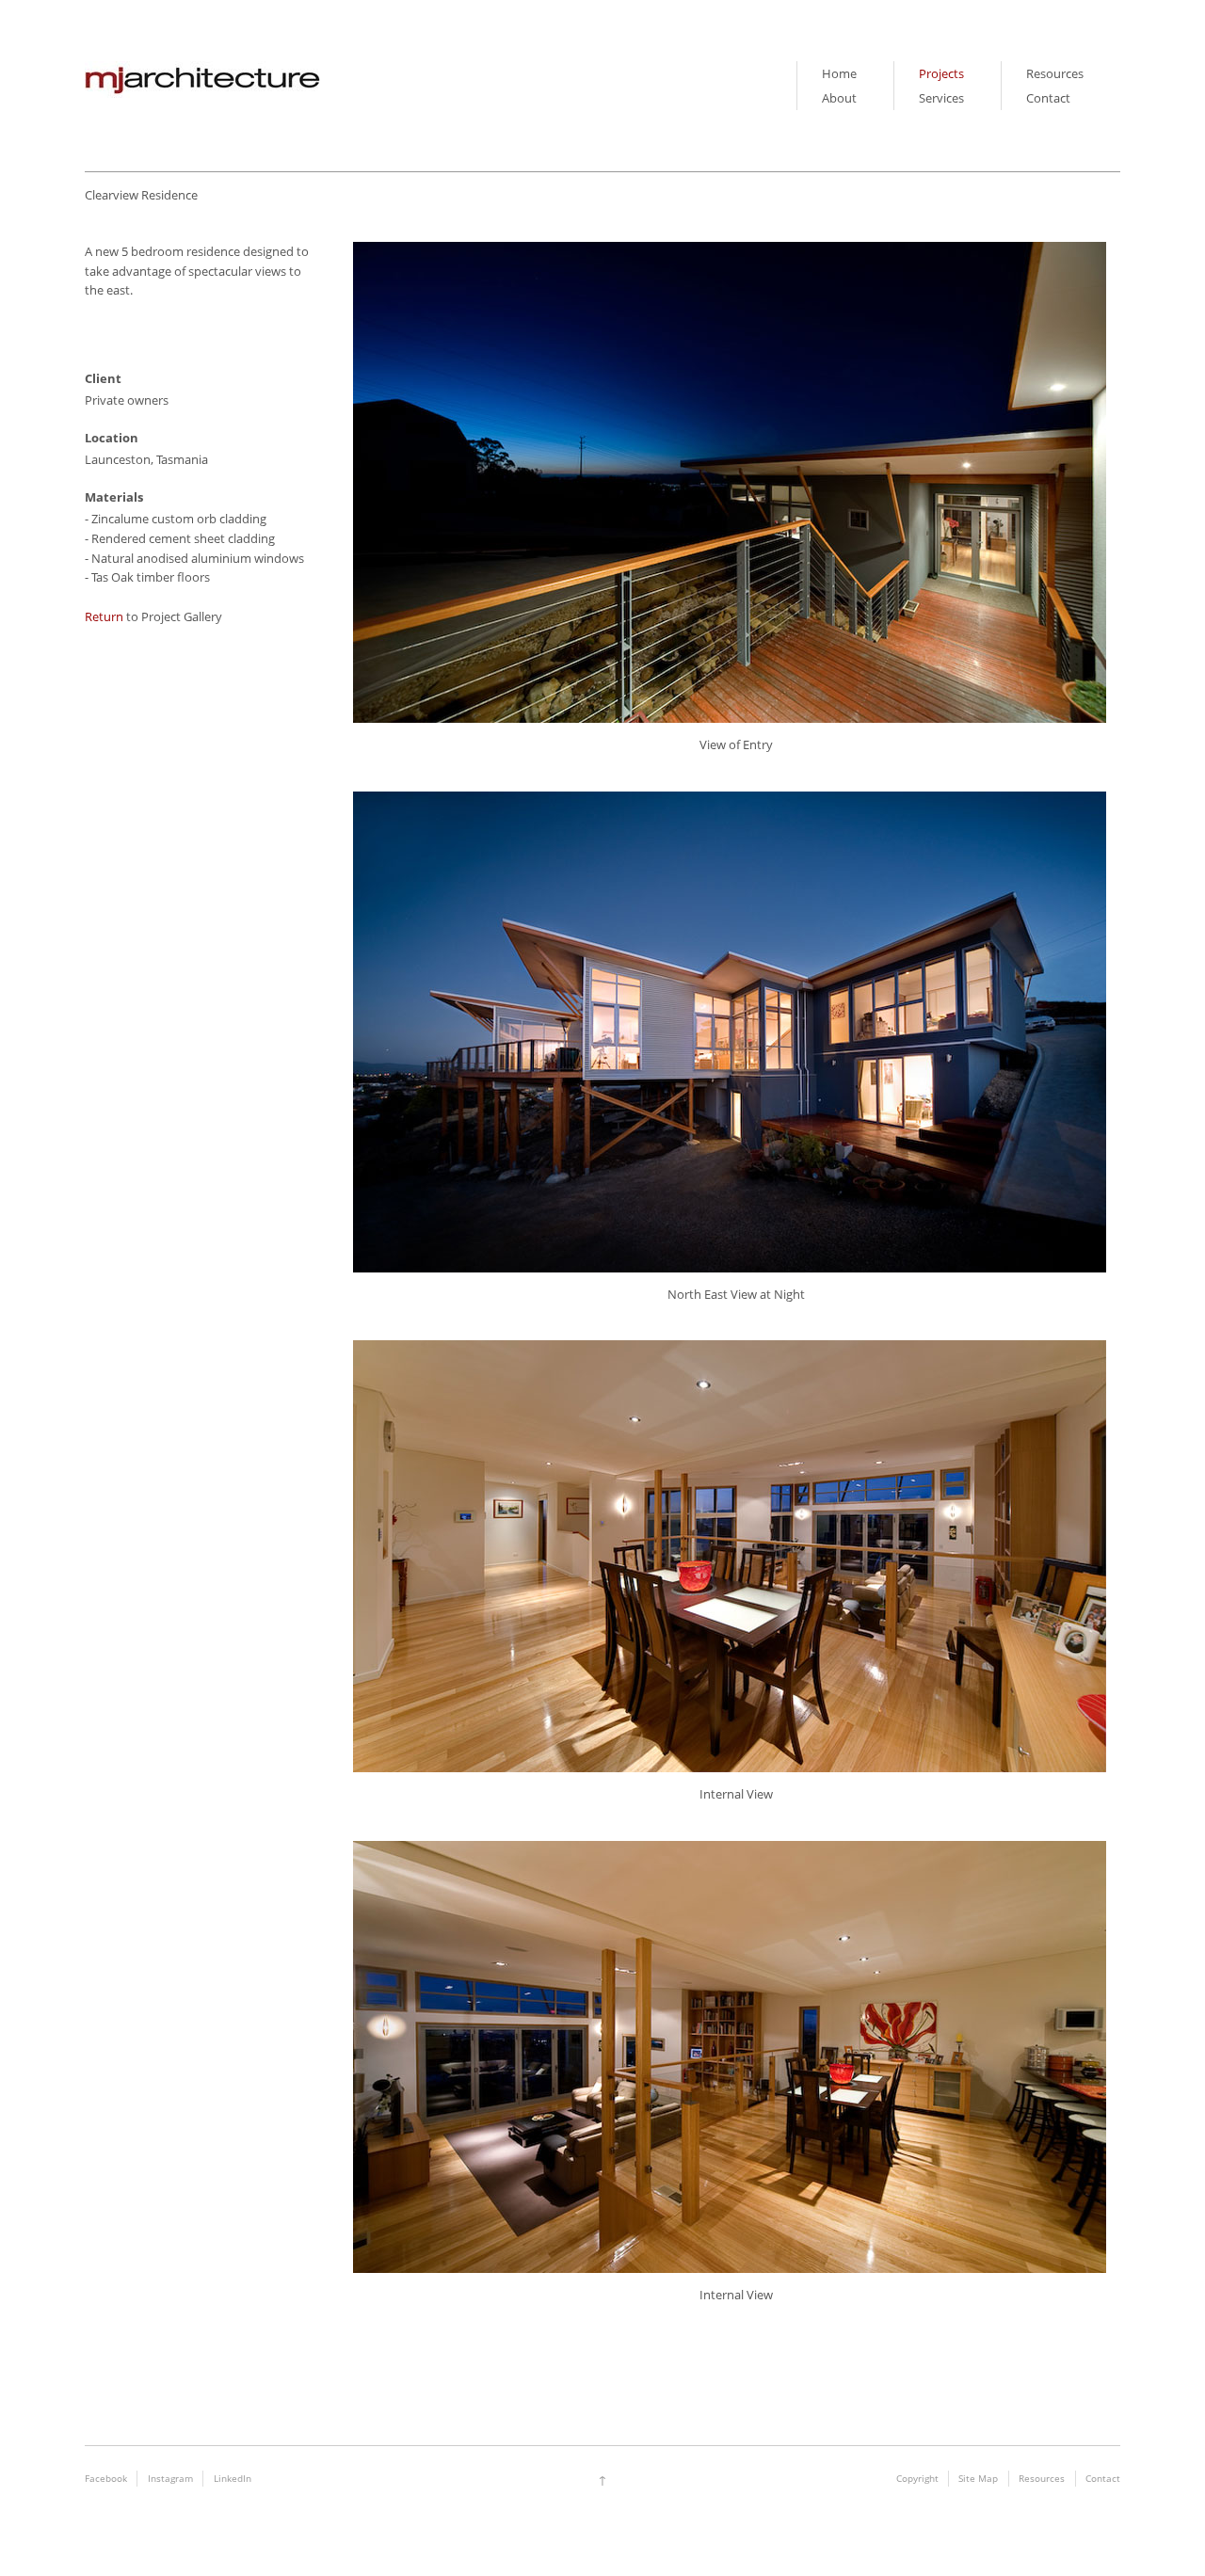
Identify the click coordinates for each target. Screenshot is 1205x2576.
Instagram (170, 2478)
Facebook (106, 2478)
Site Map (978, 2478)
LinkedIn (233, 2478)
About (839, 98)
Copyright (917, 2478)
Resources (1055, 73)
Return (104, 616)
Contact (1048, 98)
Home (839, 73)
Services (941, 98)
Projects (941, 73)
